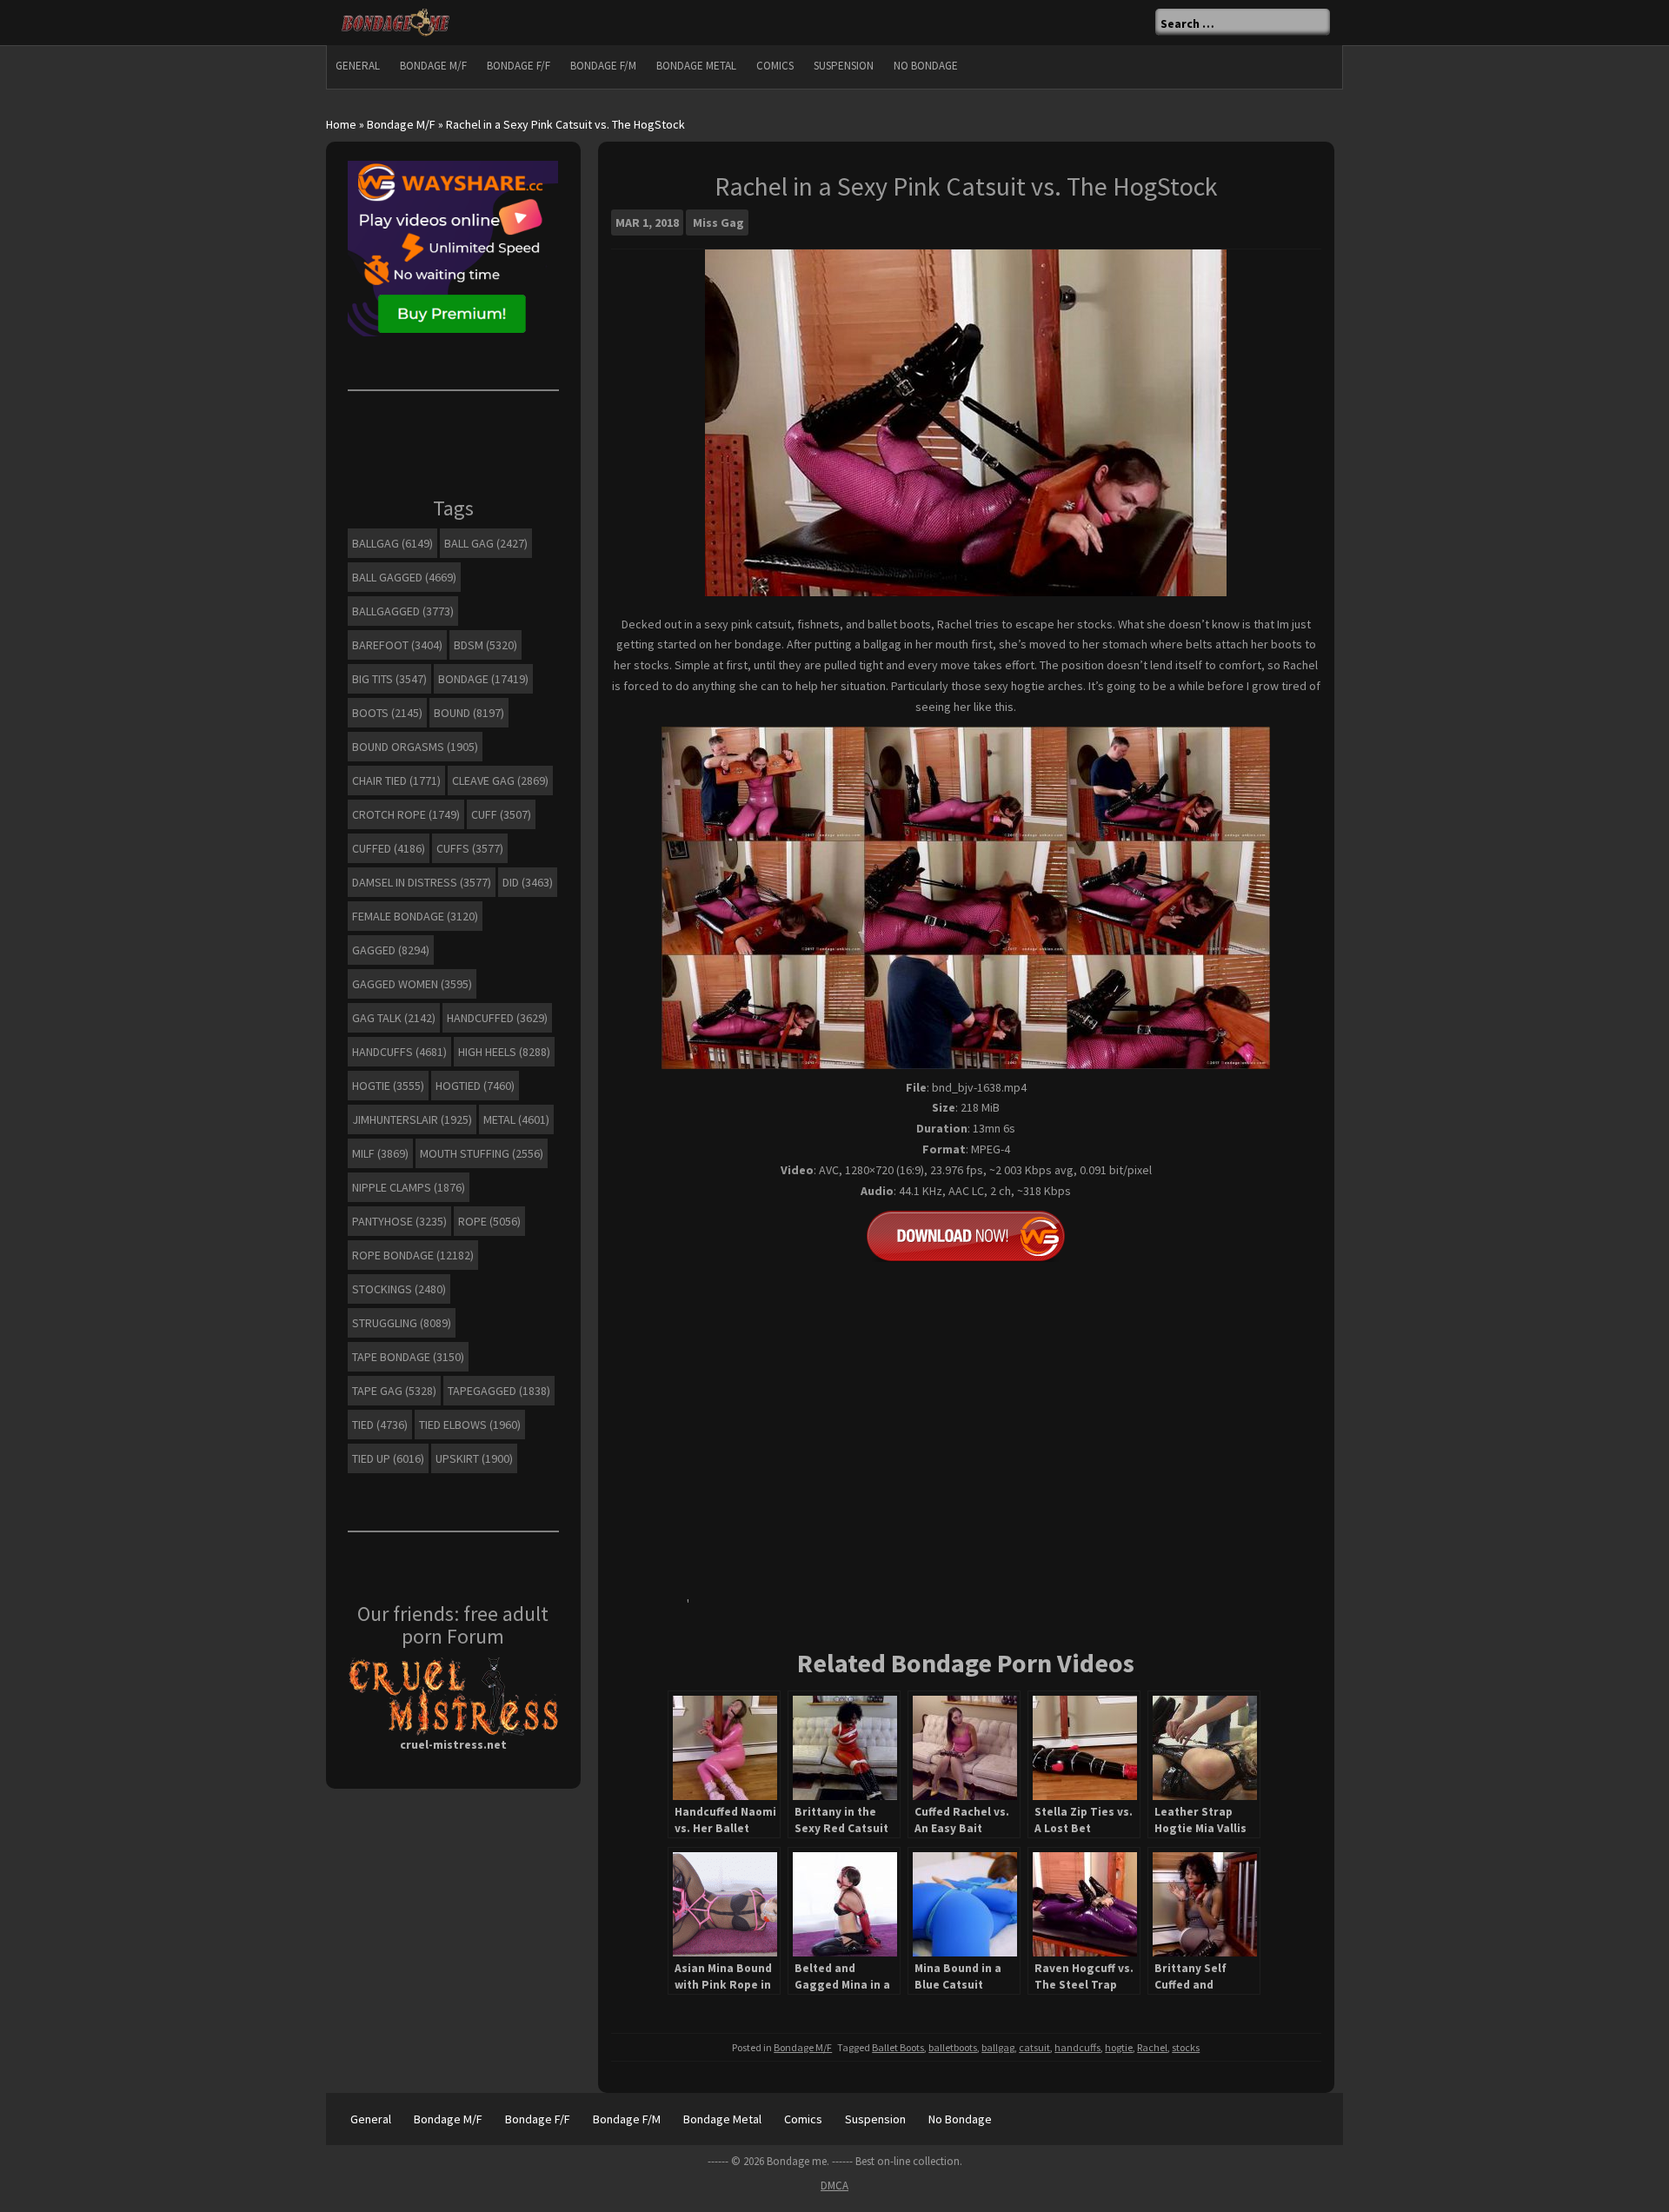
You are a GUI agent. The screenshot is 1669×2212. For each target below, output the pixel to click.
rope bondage (413, 1255)
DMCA (834, 2185)
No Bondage (926, 66)
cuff (501, 814)
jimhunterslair (412, 1119)
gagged (391, 950)
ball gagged (404, 577)
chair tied (396, 781)
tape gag (394, 1391)
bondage (483, 679)
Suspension (844, 66)
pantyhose (399, 1221)
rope (489, 1221)
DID (528, 882)
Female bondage (415, 916)
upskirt (474, 1458)
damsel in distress (422, 882)
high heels (504, 1052)
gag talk (394, 1018)
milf (380, 1153)
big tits (389, 679)
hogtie (1119, 2047)
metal (516, 1119)
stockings (399, 1289)
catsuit (1034, 2047)
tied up (388, 1458)
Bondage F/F (519, 66)
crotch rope (406, 814)
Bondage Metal (696, 66)
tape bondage (408, 1357)
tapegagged (499, 1391)
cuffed (389, 848)
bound (469, 713)
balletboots (953, 2047)
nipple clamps (409, 1187)
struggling (402, 1323)
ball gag (486, 543)
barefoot (397, 645)
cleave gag (500, 781)
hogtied (475, 1086)
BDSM (485, 645)
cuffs (470, 848)
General (358, 66)
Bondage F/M (603, 66)
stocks (1186, 2047)
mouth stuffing (482, 1153)
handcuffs (1077, 2047)
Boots (387, 713)
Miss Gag (718, 223)
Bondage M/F (433, 66)
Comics (775, 66)
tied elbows (470, 1425)
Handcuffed (497, 1018)
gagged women (412, 984)
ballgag (998, 2047)
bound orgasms (415, 747)
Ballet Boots (898, 2047)
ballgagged (403, 611)
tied (380, 1425)
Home (341, 124)
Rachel (1152, 2047)
